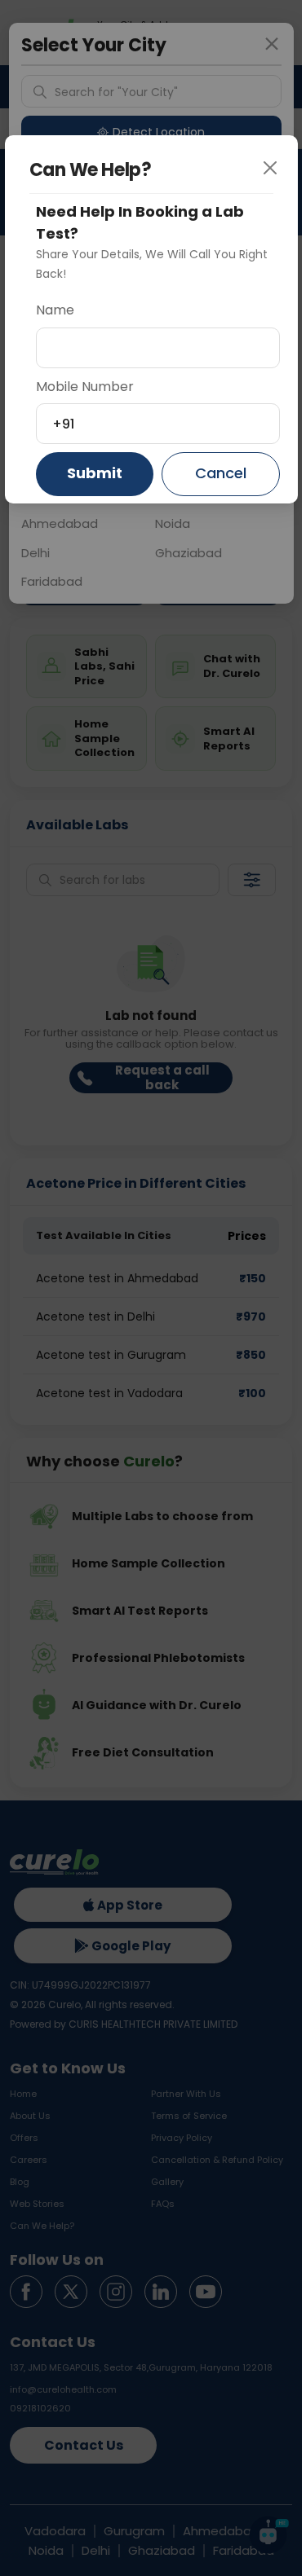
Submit (95, 473)
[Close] (276, 177)
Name (55, 310)
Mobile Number (85, 387)
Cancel (221, 473)
